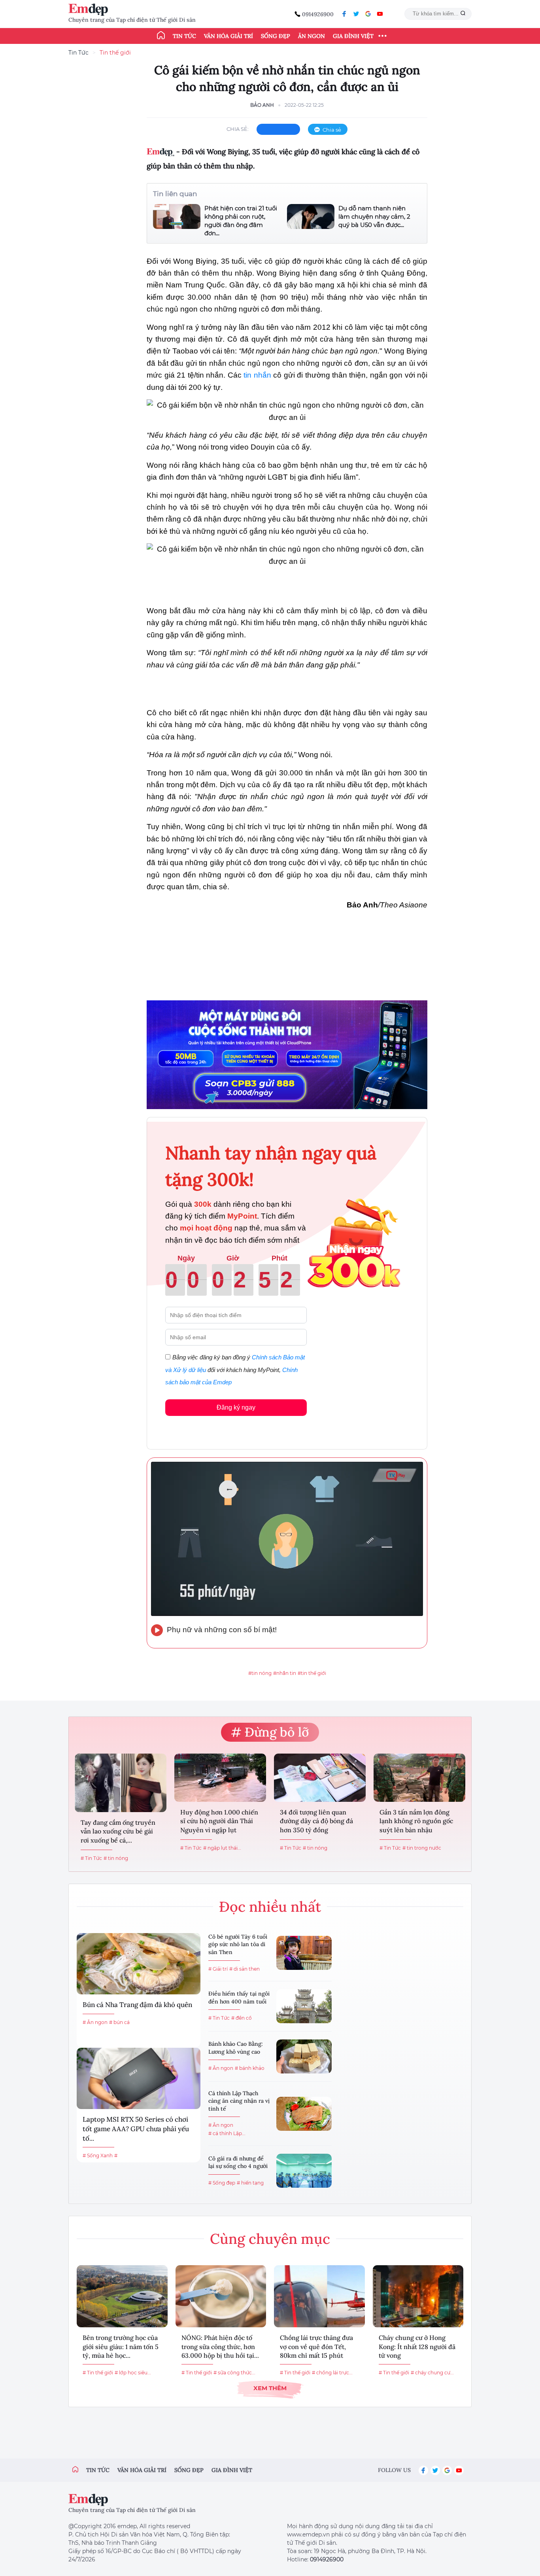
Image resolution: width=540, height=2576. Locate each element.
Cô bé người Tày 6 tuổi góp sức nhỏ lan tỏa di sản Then (238, 1944)
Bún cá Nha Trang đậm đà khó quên (137, 2005)
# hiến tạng (250, 2183)
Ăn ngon (312, 36)
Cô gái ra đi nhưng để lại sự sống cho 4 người (238, 2162)
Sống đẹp (276, 36)
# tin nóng (116, 1858)
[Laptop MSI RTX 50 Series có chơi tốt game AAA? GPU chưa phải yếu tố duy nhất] (139, 2078)
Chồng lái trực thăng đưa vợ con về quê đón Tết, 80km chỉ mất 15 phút (316, 2346)
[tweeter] (356, 14)
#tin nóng (260, 1673)
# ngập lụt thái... (222, 1848)
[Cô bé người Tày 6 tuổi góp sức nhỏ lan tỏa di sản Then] (304, 1953)
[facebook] (344, 14)
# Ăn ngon (95, 2022)
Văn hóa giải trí (228, 36)
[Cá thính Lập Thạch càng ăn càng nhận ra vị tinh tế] (304, 2114)
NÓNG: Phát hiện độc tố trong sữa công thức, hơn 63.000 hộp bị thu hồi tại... (220, 2346)
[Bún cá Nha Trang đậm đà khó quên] (139, 1964)
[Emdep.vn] (90, 10)
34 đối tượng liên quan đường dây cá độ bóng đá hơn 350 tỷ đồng (316, 1821)
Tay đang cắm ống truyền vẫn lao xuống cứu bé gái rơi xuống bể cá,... (118, 1831)
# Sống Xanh (98, 2155)
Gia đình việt (232, 2470)
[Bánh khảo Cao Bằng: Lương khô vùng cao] (304, 2056)
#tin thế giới (312, 1673)
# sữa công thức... (234, 2373)
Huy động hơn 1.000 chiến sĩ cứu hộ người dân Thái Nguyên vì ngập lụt (219, 1821)
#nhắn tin (285, 1673)
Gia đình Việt (353, 36)
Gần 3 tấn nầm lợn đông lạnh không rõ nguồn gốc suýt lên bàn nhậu (416, 1821)
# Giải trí (218, 1969)
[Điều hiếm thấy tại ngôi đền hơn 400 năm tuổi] (304, 2006)
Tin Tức (78, 53)
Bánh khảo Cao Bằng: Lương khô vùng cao (236, 2048)
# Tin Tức (91, 1858)
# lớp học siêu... (133, 2373)
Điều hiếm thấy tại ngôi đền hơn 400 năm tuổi (239, 1998)
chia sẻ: (238, 129)
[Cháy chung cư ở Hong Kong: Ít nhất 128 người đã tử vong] (418, 2296)
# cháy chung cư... (432, 2373)
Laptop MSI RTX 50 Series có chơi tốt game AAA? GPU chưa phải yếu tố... (136, 2129)
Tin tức (184, 36)
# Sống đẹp (222, 2183)
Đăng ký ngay (236, 1407)
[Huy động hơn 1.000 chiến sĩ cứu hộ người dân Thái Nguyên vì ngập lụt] (220, 1778)
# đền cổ (242, 2018)
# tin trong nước (422, 1848)
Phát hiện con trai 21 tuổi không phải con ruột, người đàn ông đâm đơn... (241, 221)
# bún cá (119, 2022)
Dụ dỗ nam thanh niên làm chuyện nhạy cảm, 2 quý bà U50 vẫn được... (374, 216)
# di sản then (245, 1969)
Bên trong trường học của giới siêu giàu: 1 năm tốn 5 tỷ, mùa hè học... (121, 2346)
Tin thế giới (115, 53)
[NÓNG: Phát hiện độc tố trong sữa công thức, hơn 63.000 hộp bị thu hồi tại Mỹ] (221, 2296)
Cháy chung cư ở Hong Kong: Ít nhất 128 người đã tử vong (417, 2346)
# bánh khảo (250, 2068)
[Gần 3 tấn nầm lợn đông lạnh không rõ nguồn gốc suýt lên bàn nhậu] (419, 1778)
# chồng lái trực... (332, 2373)
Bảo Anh (262, 105)
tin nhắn (257, 375)
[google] (368, 14)
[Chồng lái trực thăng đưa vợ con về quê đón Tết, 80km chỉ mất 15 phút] (319, 2296)
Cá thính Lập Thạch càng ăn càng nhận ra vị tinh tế (239, 2101)
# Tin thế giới (98, 2373)
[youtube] (380, 14)
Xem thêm (270, 2388)
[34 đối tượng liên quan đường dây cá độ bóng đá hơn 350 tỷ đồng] (320, 1778)
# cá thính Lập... (227, 2133)
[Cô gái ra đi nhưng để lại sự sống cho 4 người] (304, 2171)
